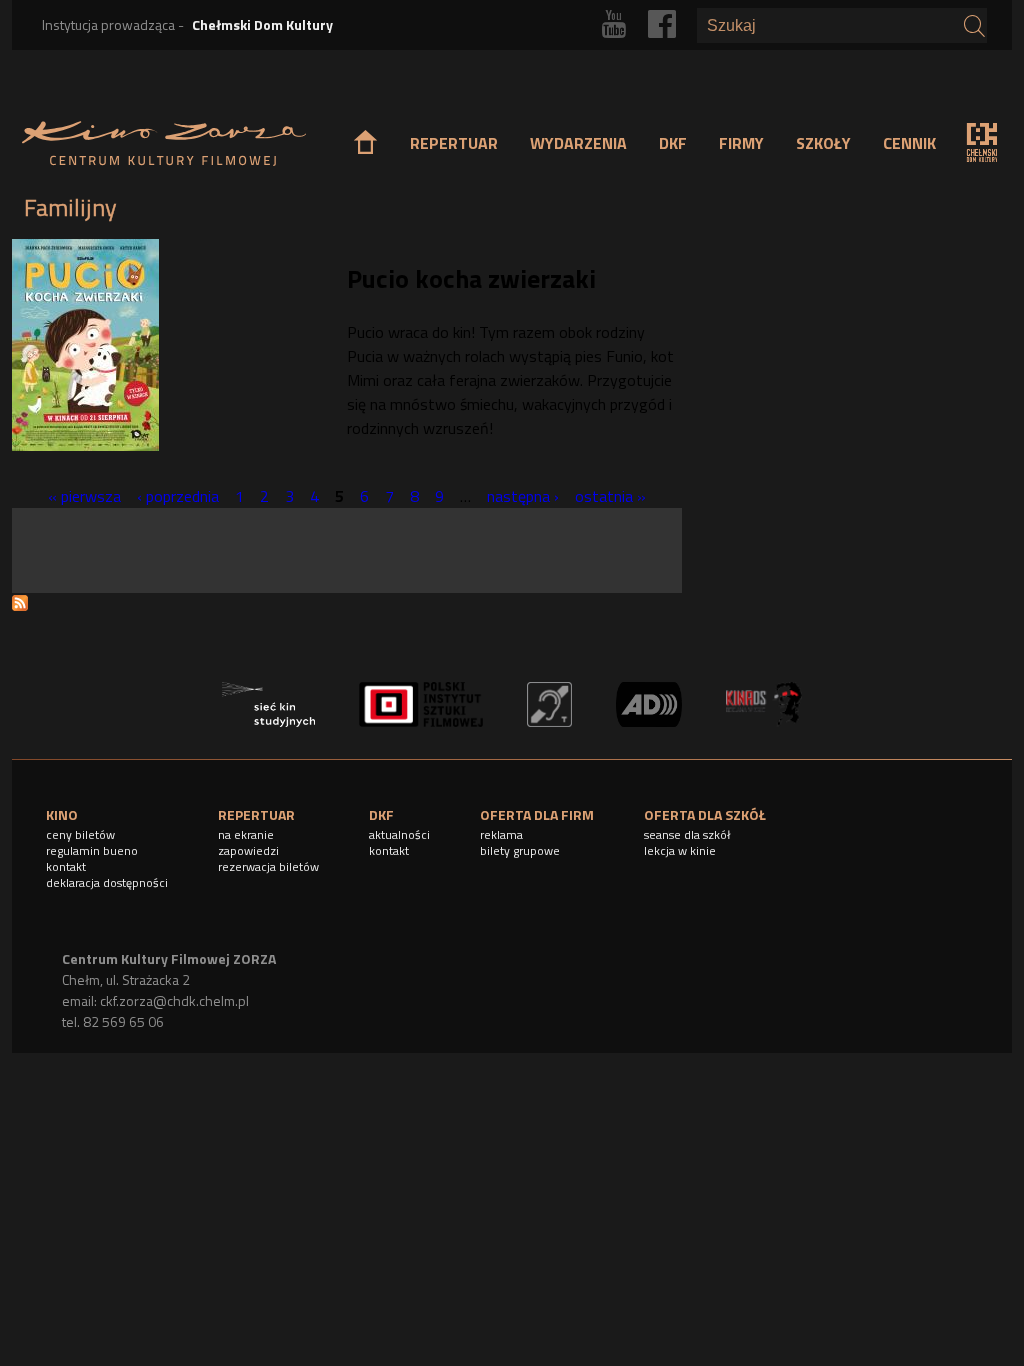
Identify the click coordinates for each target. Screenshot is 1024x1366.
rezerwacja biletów (268, 866)
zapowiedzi (248, 850)
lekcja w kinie (680, 850)
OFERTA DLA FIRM (537, 814)
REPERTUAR (454, 143)
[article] (347, 351)
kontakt (66, 866)
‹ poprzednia (178, 496)
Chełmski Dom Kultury (262, 24)
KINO (62, 814)
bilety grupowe (520, 850)
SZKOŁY (823, 143)
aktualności (399, 834)
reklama (501, 834)
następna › (523, 496)
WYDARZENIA (578, 143)
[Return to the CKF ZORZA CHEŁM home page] (164, 143)
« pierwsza (84, 496)
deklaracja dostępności (107, 882)
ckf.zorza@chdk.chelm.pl (174, 1000)
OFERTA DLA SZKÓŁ (705, 814)
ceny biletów (80, 834)
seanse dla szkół (687, 834)
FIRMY (741, 143)
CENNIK (909, 143)
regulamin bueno (92, 850)
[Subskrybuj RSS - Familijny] (20, 605)
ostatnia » (610, 496)
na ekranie (246, 834)
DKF (673, 143)
